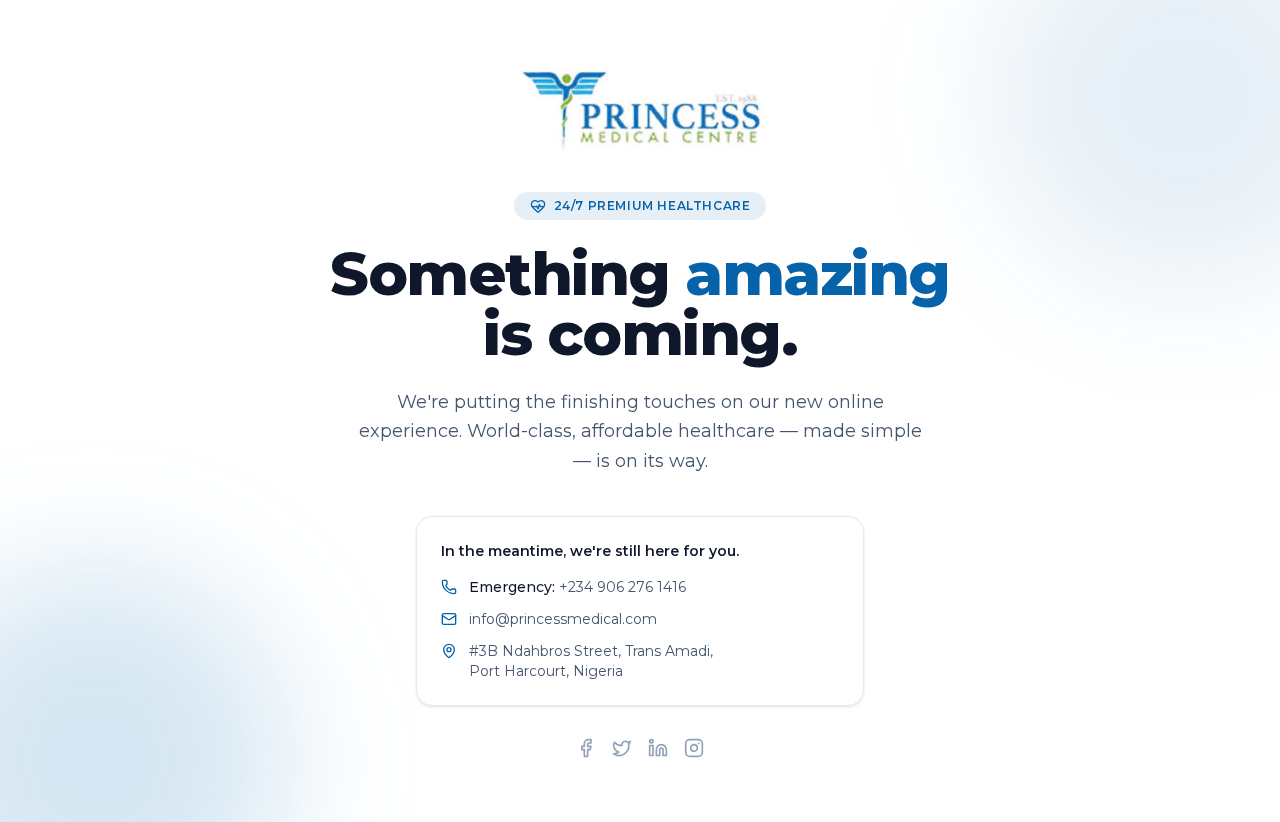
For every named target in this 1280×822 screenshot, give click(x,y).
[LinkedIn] (658, 748)
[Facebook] (586, 748)
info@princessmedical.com (563, 619)
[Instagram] (694, 748)
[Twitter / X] (622, 748)
